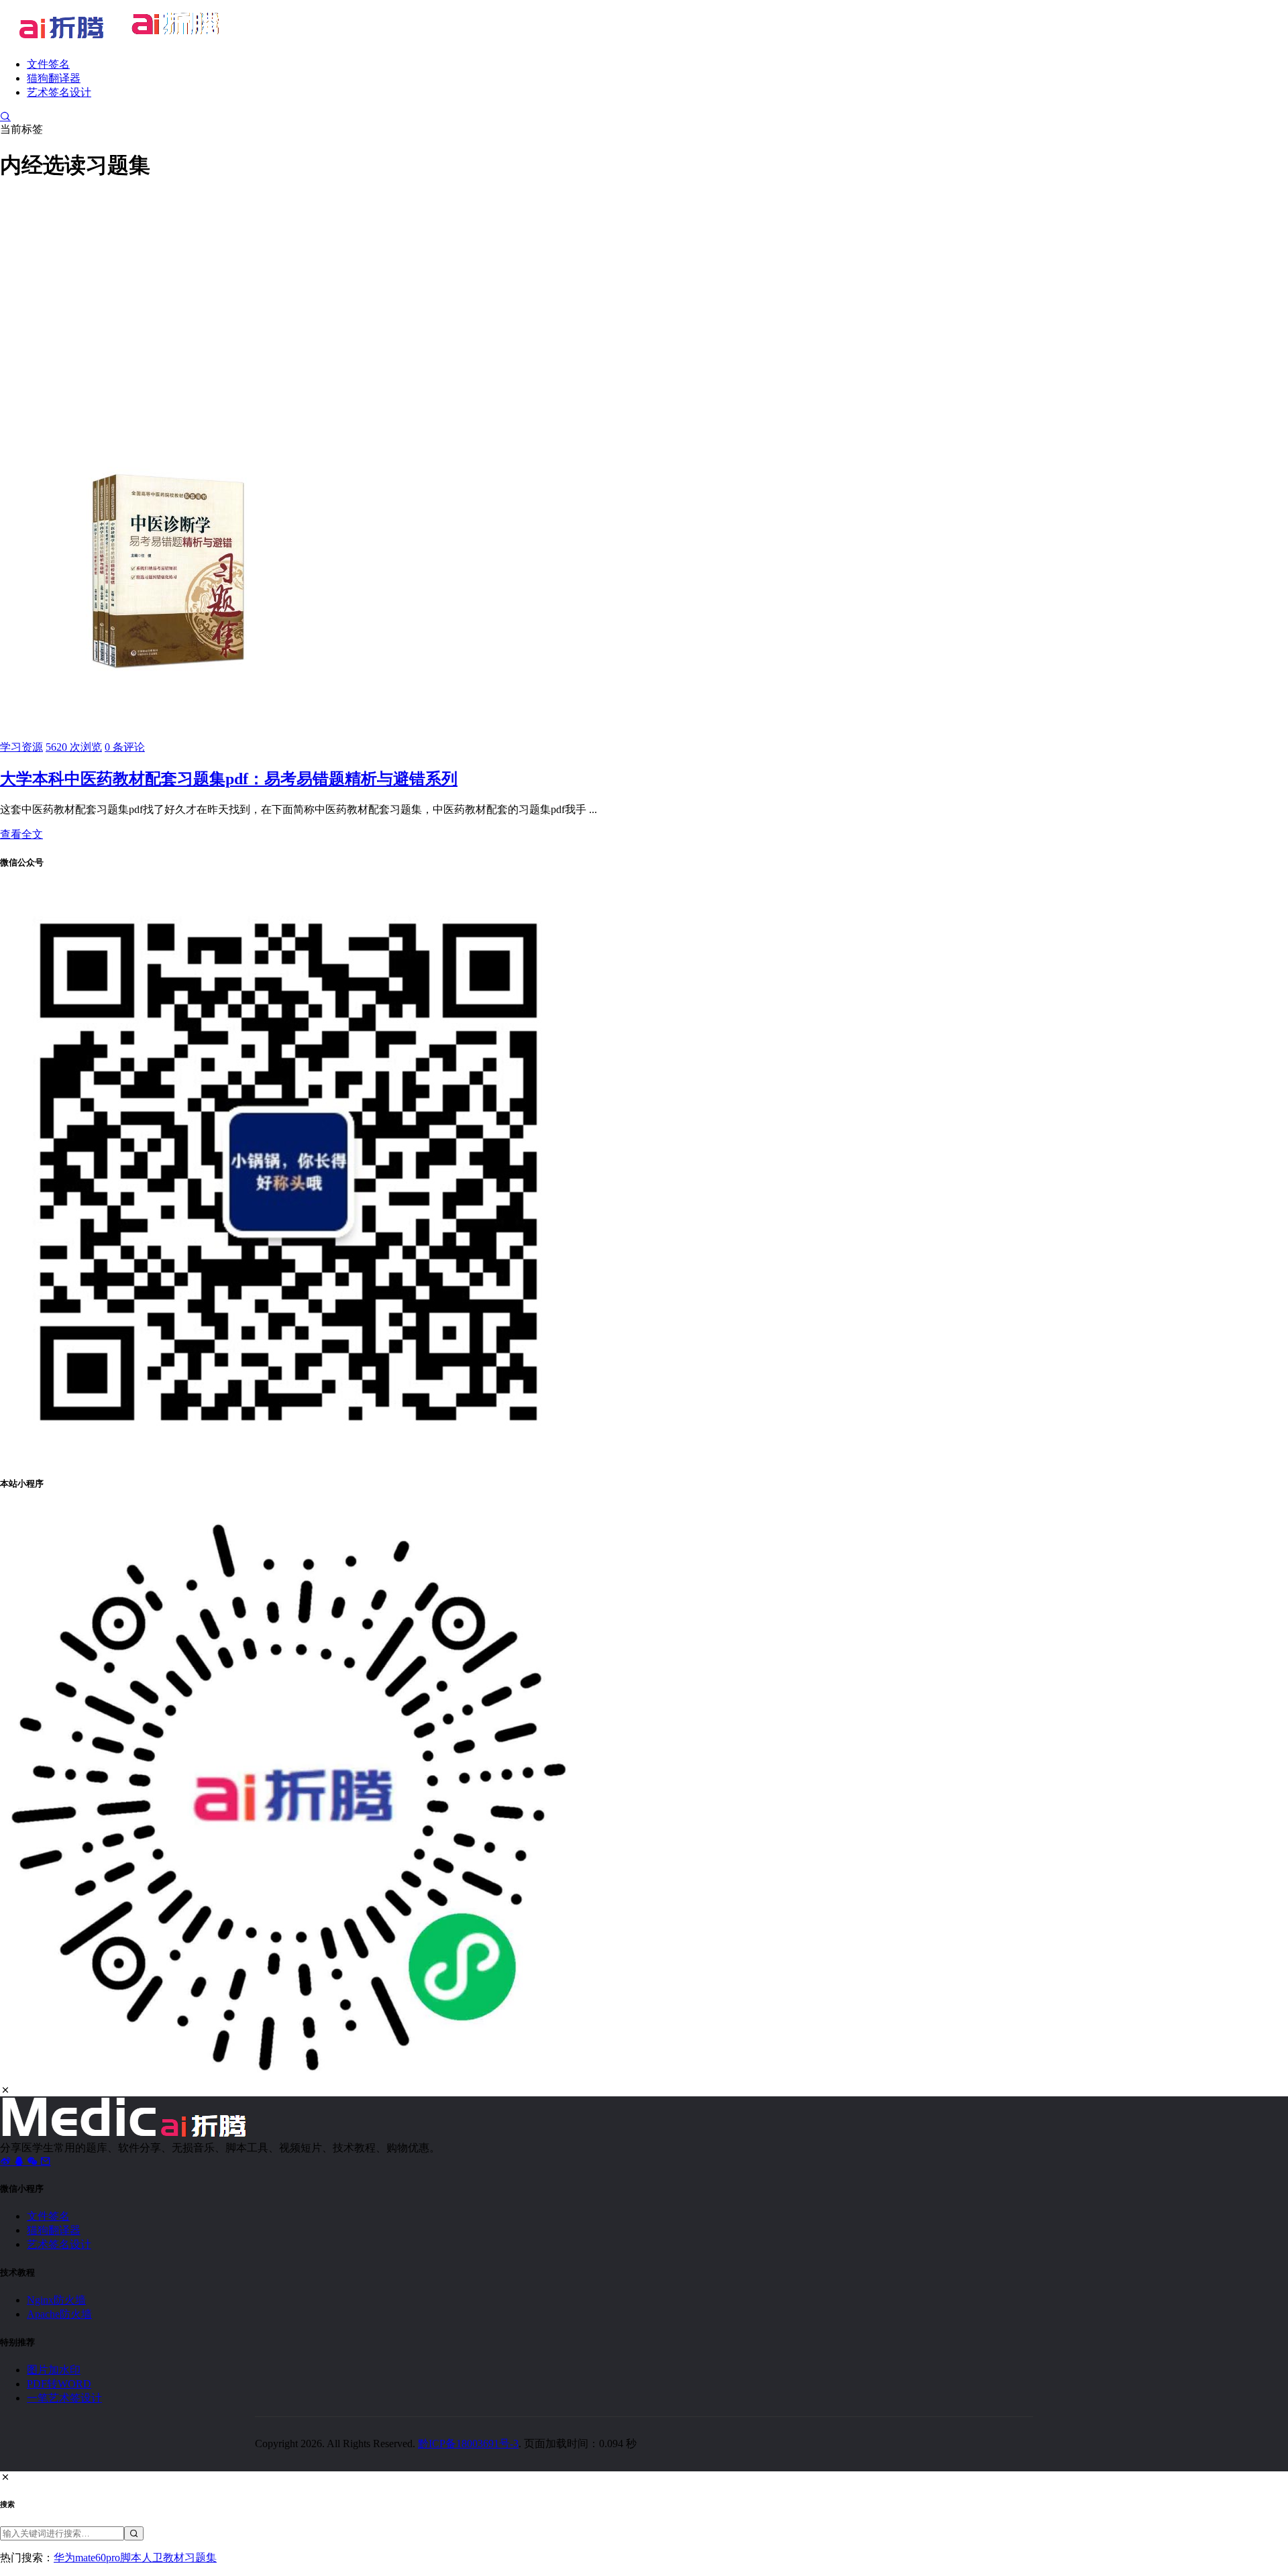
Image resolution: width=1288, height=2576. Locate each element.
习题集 (201, 2558)
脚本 (131, 2558)
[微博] (7, 2161)
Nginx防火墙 (56, 2300)
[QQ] (20, 2161)
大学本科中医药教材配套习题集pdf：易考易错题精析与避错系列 (229, 779)
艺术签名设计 (59, 92)
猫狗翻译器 (54, 78)
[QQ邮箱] (46, 2161)
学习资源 (21, 747)
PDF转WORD (59, 2384)
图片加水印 (54, 2370)
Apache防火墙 (59, 2314)
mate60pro (98, 2558)
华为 (64, 2558)
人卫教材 (163, 2558)
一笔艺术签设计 (64, 2398)
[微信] (34, 2161)
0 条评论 (125, 747)
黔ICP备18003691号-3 (468, 2444)
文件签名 (48, 64)
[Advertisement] (644, 289)
